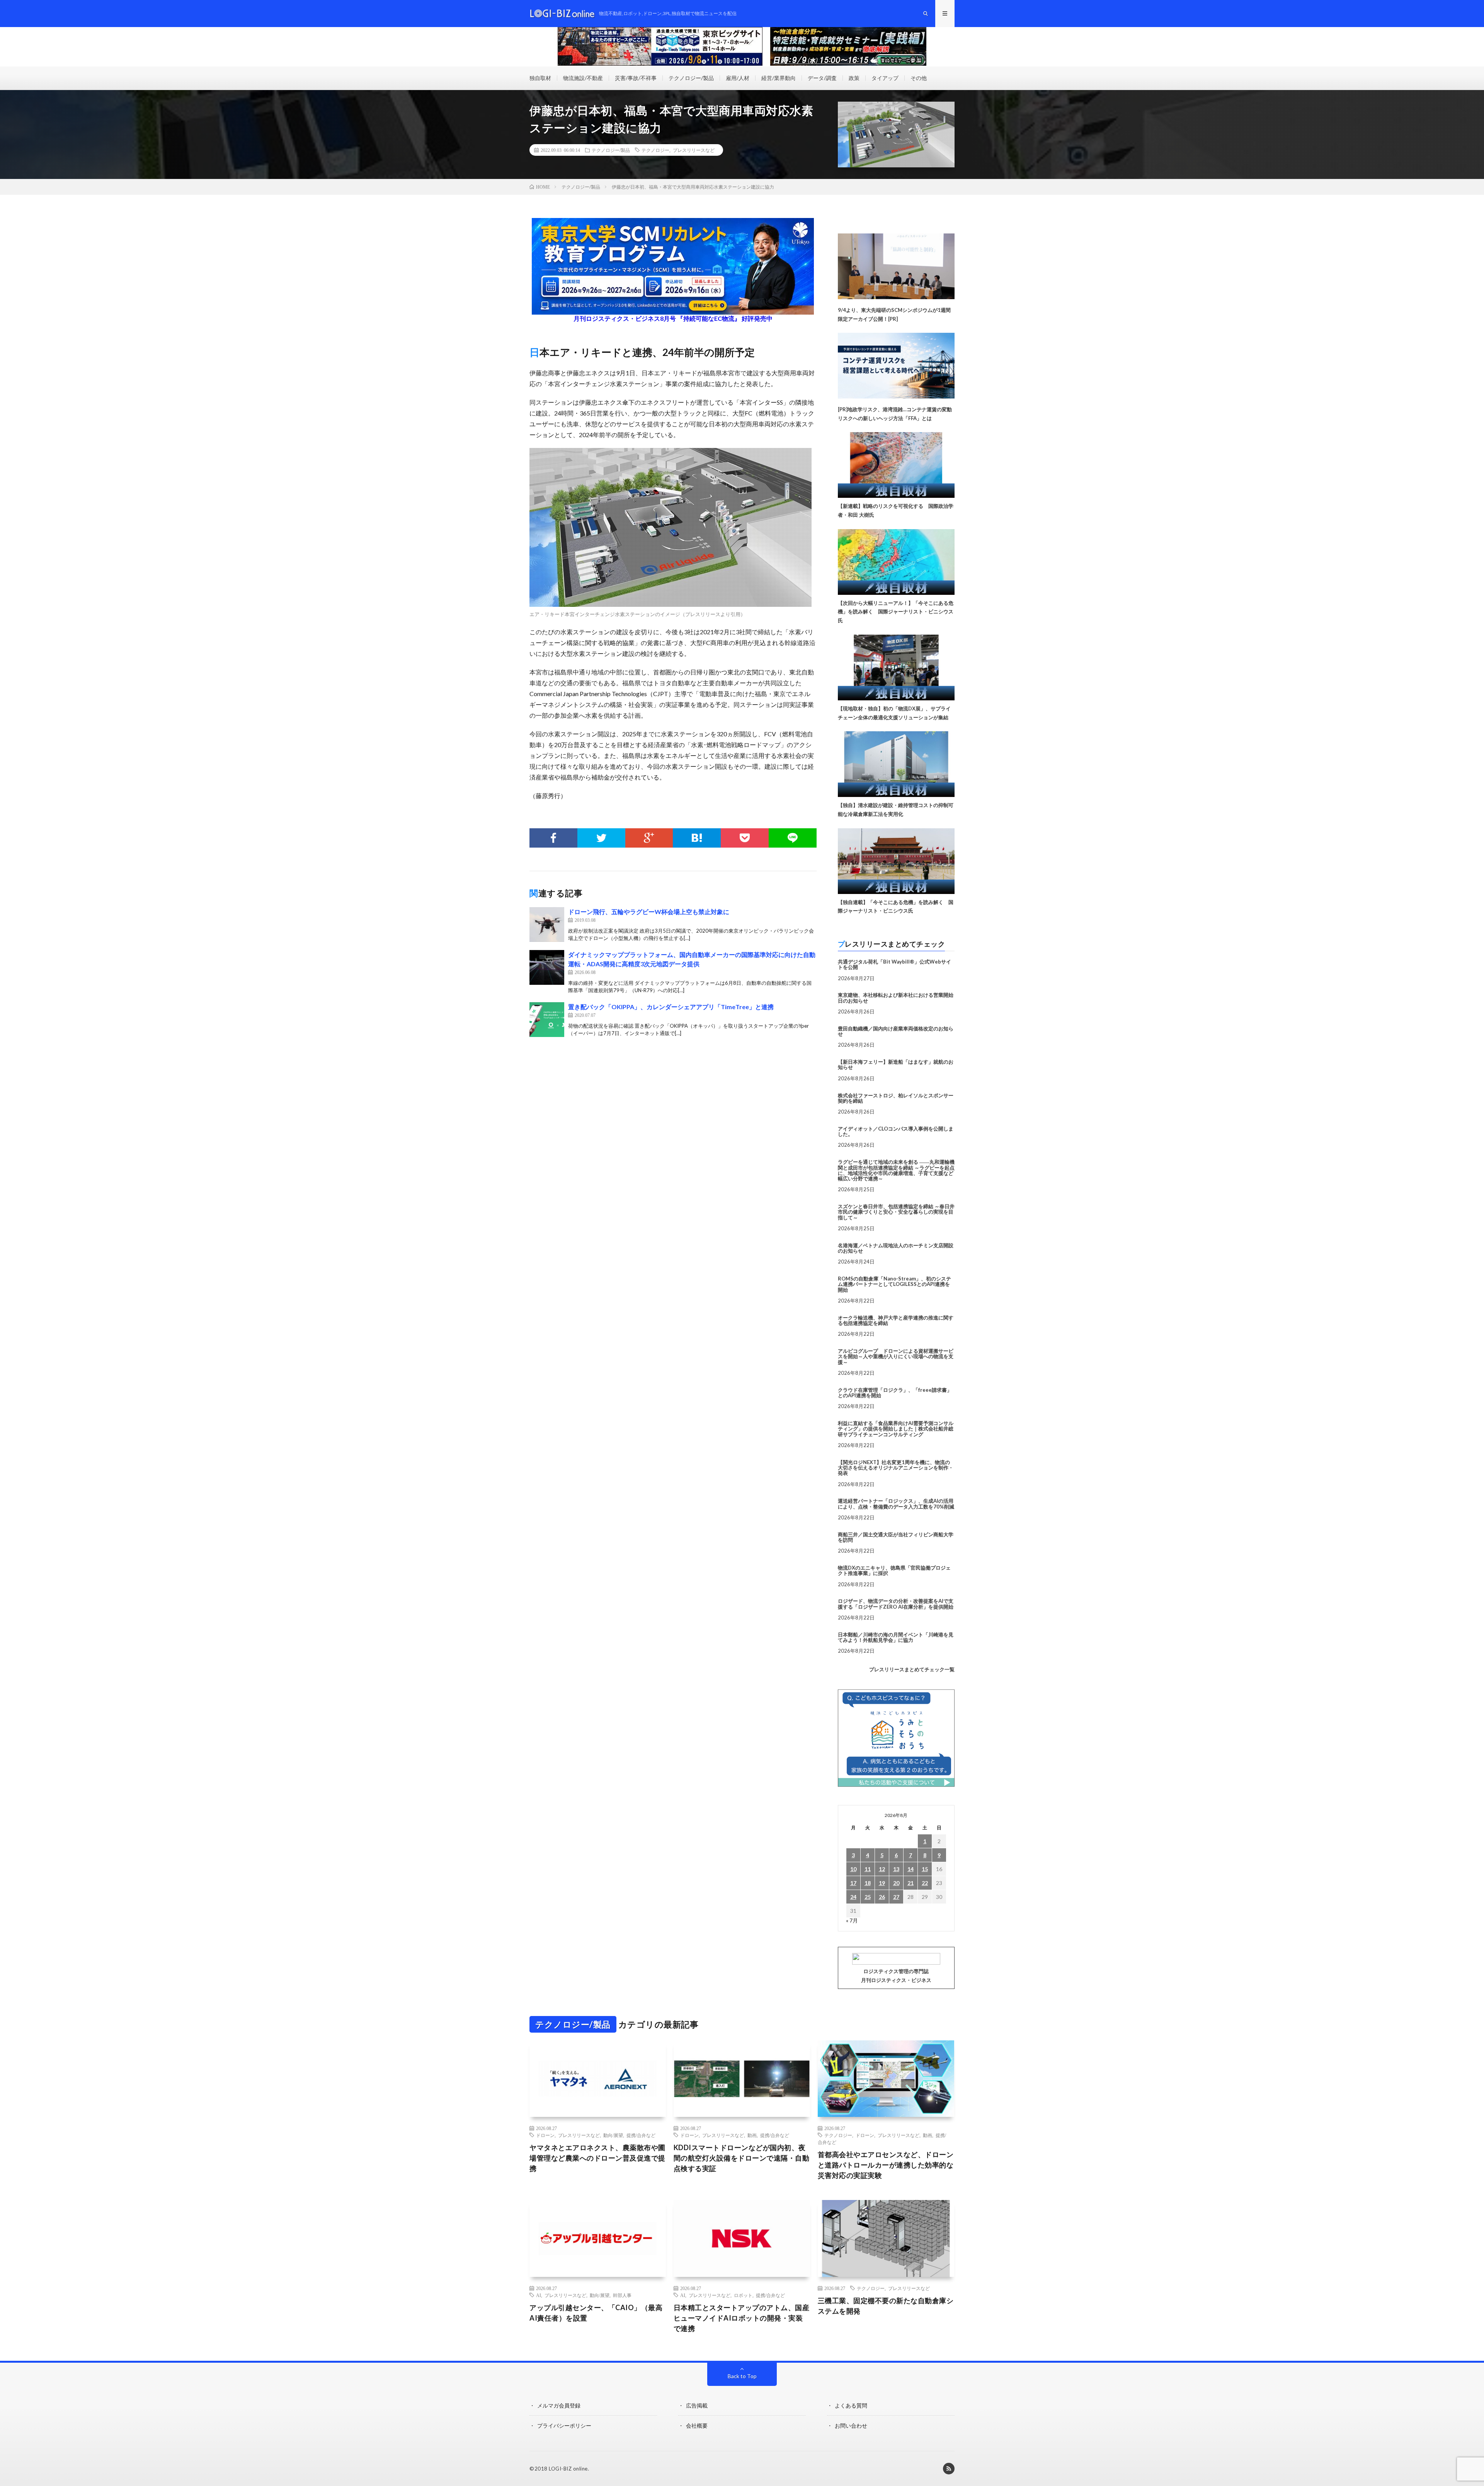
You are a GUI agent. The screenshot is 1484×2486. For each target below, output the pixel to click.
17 (853, 1883)
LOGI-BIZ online (568, 2469)
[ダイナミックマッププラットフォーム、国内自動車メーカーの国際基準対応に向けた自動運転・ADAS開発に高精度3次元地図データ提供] (547, 967)
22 (925, 1883)
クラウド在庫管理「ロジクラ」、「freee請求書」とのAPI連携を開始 (895, 1393)
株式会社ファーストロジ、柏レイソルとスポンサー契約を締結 (896, 1098)
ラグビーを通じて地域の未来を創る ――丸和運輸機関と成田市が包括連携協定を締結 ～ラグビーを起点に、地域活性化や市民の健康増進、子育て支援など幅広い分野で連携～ (896, 1170)
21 (910, 1883)
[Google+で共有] (649, 838)
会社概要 (697, 2426)
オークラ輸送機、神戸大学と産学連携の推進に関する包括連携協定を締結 (896, 1320)
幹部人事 (622, 2295)
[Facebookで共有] (553, 838)
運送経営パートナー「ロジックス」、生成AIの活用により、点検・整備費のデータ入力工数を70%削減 (896, 1504)
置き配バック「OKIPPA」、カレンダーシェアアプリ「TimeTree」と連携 (671, 1007)
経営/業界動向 (779, 78)
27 (896, 1897)
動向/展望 (613, 2135)
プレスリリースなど (694, 150)
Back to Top (742, 2376)
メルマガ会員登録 (559, 2405)
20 (896, 1883)
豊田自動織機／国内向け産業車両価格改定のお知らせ (896, 1031)
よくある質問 (851, 2405)
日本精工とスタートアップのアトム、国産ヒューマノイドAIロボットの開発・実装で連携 (742, 2318)
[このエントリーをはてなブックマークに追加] (697, 838)
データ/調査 (822, 78)
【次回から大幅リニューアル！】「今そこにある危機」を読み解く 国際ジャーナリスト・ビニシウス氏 (896, 612)
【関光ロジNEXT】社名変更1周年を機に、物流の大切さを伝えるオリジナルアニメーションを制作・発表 (896, 1468)
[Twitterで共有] (601, 838)
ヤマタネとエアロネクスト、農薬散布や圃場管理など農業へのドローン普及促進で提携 (597, 2158)
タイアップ (885, 78)
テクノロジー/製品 (691, 78)
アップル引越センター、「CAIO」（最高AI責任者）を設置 (596, 2313)
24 (853, 1897)
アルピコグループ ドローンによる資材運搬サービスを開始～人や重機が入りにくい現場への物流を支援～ (896, 1356)
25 (868, 1897)
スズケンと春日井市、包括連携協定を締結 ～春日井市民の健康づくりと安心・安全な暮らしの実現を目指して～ (896, 1212)
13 (896, 1869)
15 (925, 1869)
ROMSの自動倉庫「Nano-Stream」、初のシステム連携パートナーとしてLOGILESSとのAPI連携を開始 (894, 1284)
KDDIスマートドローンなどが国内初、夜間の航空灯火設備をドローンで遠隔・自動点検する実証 (742, 2158)
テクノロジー (655, 150)
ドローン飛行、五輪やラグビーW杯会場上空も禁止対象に (649, 912)
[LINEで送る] (793, 838)
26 (882, 1897)
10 (853, 1869)
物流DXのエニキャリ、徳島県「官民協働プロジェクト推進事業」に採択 (894, 1570)
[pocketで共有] (745, 838)
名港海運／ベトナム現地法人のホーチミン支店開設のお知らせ (896, 1248)
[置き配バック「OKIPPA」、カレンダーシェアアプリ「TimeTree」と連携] (547, 1020)
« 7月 (852, 1920)
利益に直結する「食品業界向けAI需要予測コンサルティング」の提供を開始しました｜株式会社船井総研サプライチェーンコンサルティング (896, 1429)
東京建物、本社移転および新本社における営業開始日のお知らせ (896, 998)
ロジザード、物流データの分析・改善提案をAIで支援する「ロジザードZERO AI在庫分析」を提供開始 (896, 1604)
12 (882, 1869)
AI (539, 2295)
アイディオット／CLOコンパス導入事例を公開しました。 (896, 1131)
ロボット (743, 2295)
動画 (752, 2135)
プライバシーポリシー (564, 2426)
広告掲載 (697, 2405)
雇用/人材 (738, 78)
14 (910, 1869)
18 (868, 1883)
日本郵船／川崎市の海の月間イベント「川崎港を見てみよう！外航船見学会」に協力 (896, 1637)
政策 (854, 78)
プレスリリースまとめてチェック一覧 (912, 1669)
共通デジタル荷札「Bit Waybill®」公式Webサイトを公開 (894, 964)
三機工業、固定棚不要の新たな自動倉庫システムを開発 (886, 2306)
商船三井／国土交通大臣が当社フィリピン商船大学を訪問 (896, 1537)
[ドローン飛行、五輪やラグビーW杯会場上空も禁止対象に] (547, 925)
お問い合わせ (851, 2426)
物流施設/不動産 (583, 78)
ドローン (545, 2135)
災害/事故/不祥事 (636, 78)
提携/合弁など (641, 2135)
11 (868, 1869)
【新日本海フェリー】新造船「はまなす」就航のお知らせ (896, 1064)
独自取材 (540, 78)
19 (882, 1883)
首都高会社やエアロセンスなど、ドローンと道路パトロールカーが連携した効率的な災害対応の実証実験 (886, 2165)
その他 (919, 78)
